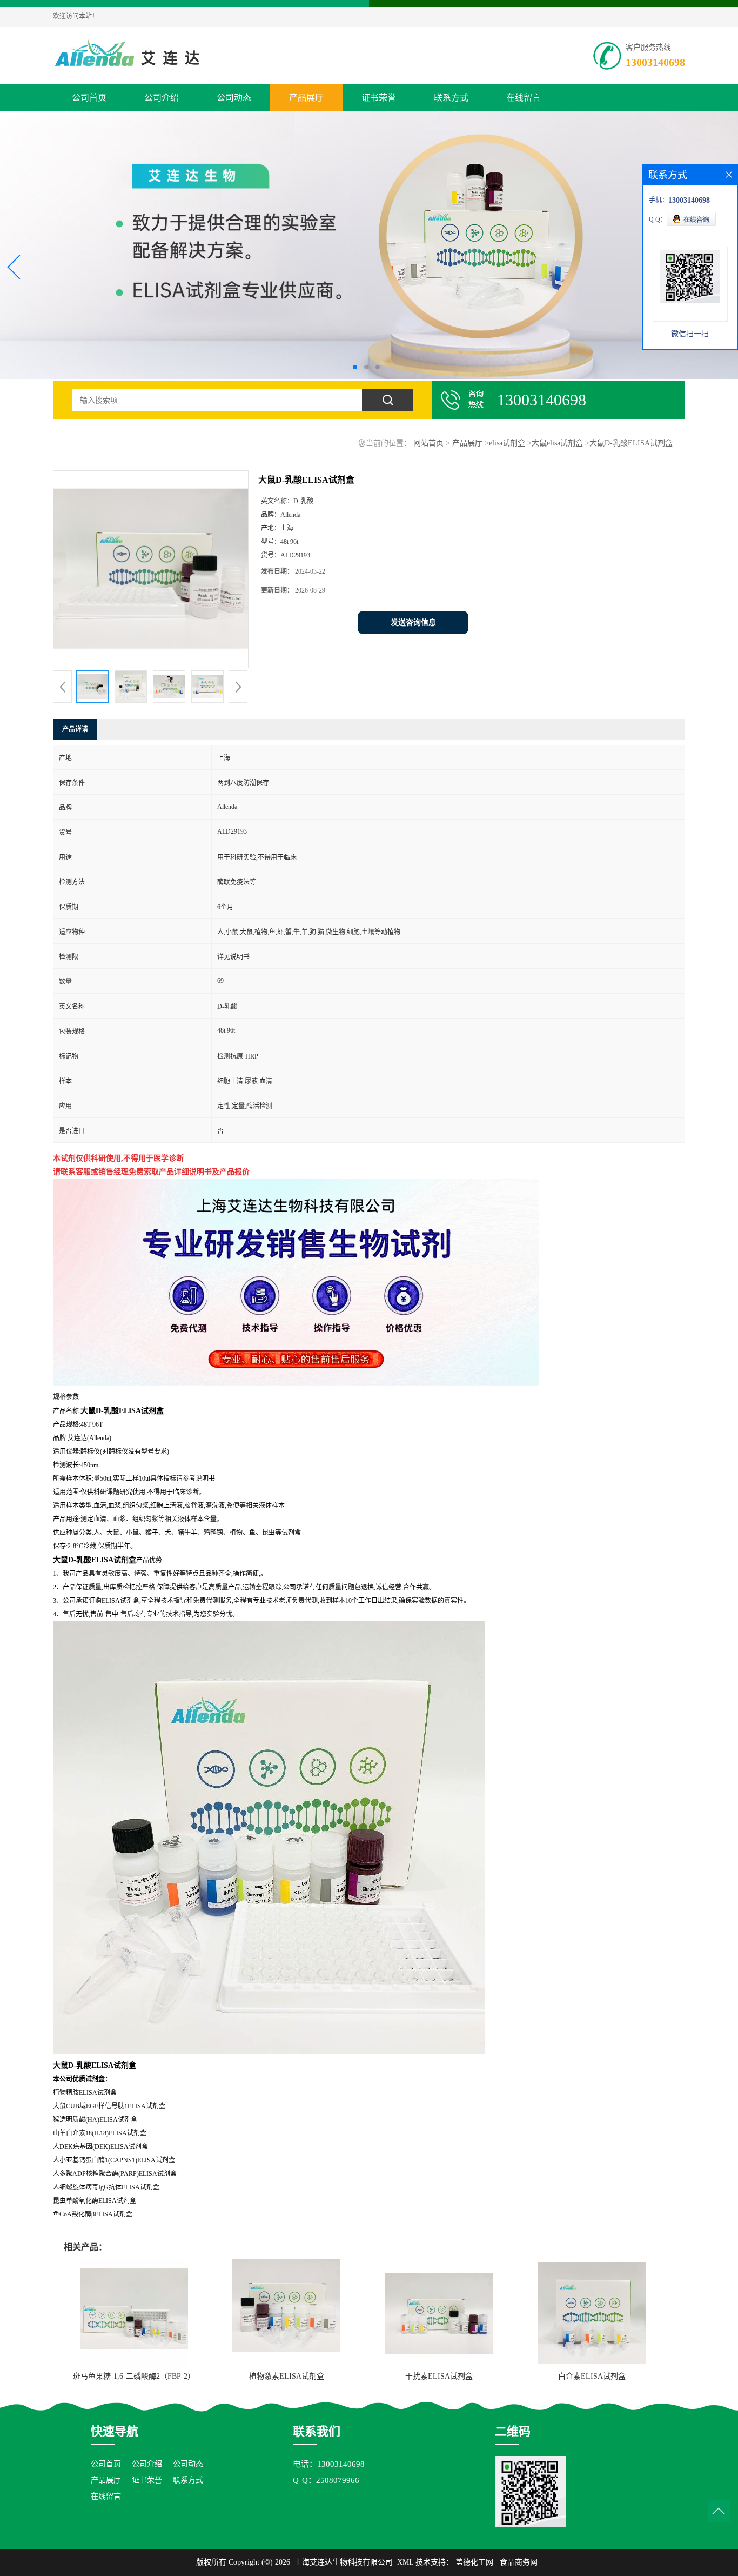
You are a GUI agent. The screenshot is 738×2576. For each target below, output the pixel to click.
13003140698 (655, 62)
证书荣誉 (379, 98)
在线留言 (524, 98)
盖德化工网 (474, 2562)
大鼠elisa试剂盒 (557, 443)
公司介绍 (162, 98)
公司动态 (234, 98)
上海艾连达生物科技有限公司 (344, 2562)
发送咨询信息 (413, 623)
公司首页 (89, 98)
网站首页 (428, 443)
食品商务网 (519, 2562)
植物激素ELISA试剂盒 (287, 2376)
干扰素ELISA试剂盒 (439, 2376)
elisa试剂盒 (507, 443)
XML (405, 2562)
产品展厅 (306, 98)
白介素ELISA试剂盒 (592, 2376)
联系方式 (451, 98)
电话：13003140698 (329, 2464)
